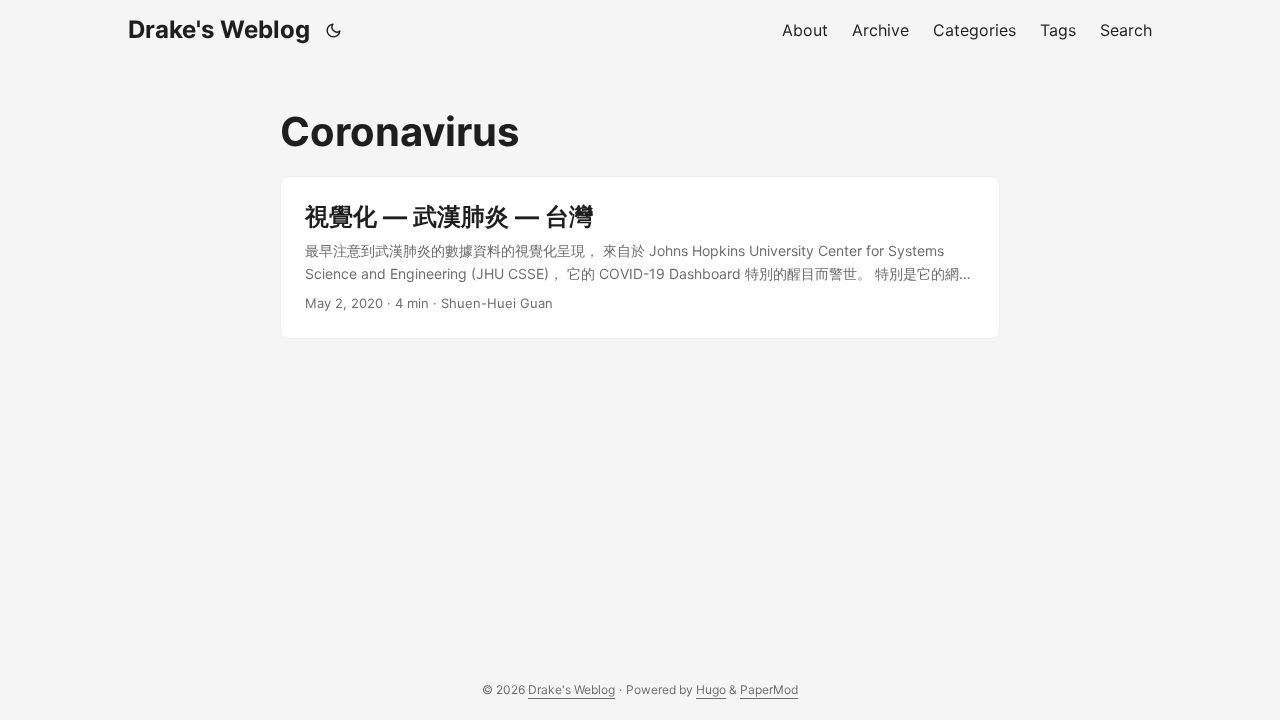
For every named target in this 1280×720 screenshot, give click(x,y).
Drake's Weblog (219, 29)
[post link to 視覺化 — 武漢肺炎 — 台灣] (640, 257)
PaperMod (769, 689)
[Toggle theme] (334, 30)
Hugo (711, 689)
